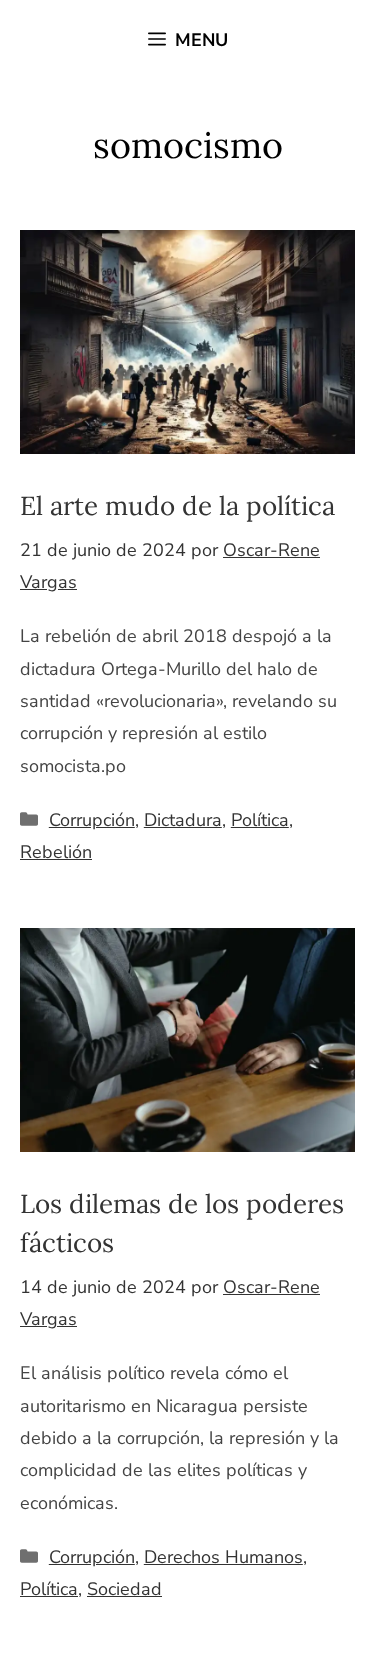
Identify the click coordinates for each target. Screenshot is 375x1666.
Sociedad (124, 1589)
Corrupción (92, 820)
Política (260, 820)
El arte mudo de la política (177, 505)
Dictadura (183, 820)
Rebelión (56, 852)
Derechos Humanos (223, 1557)
